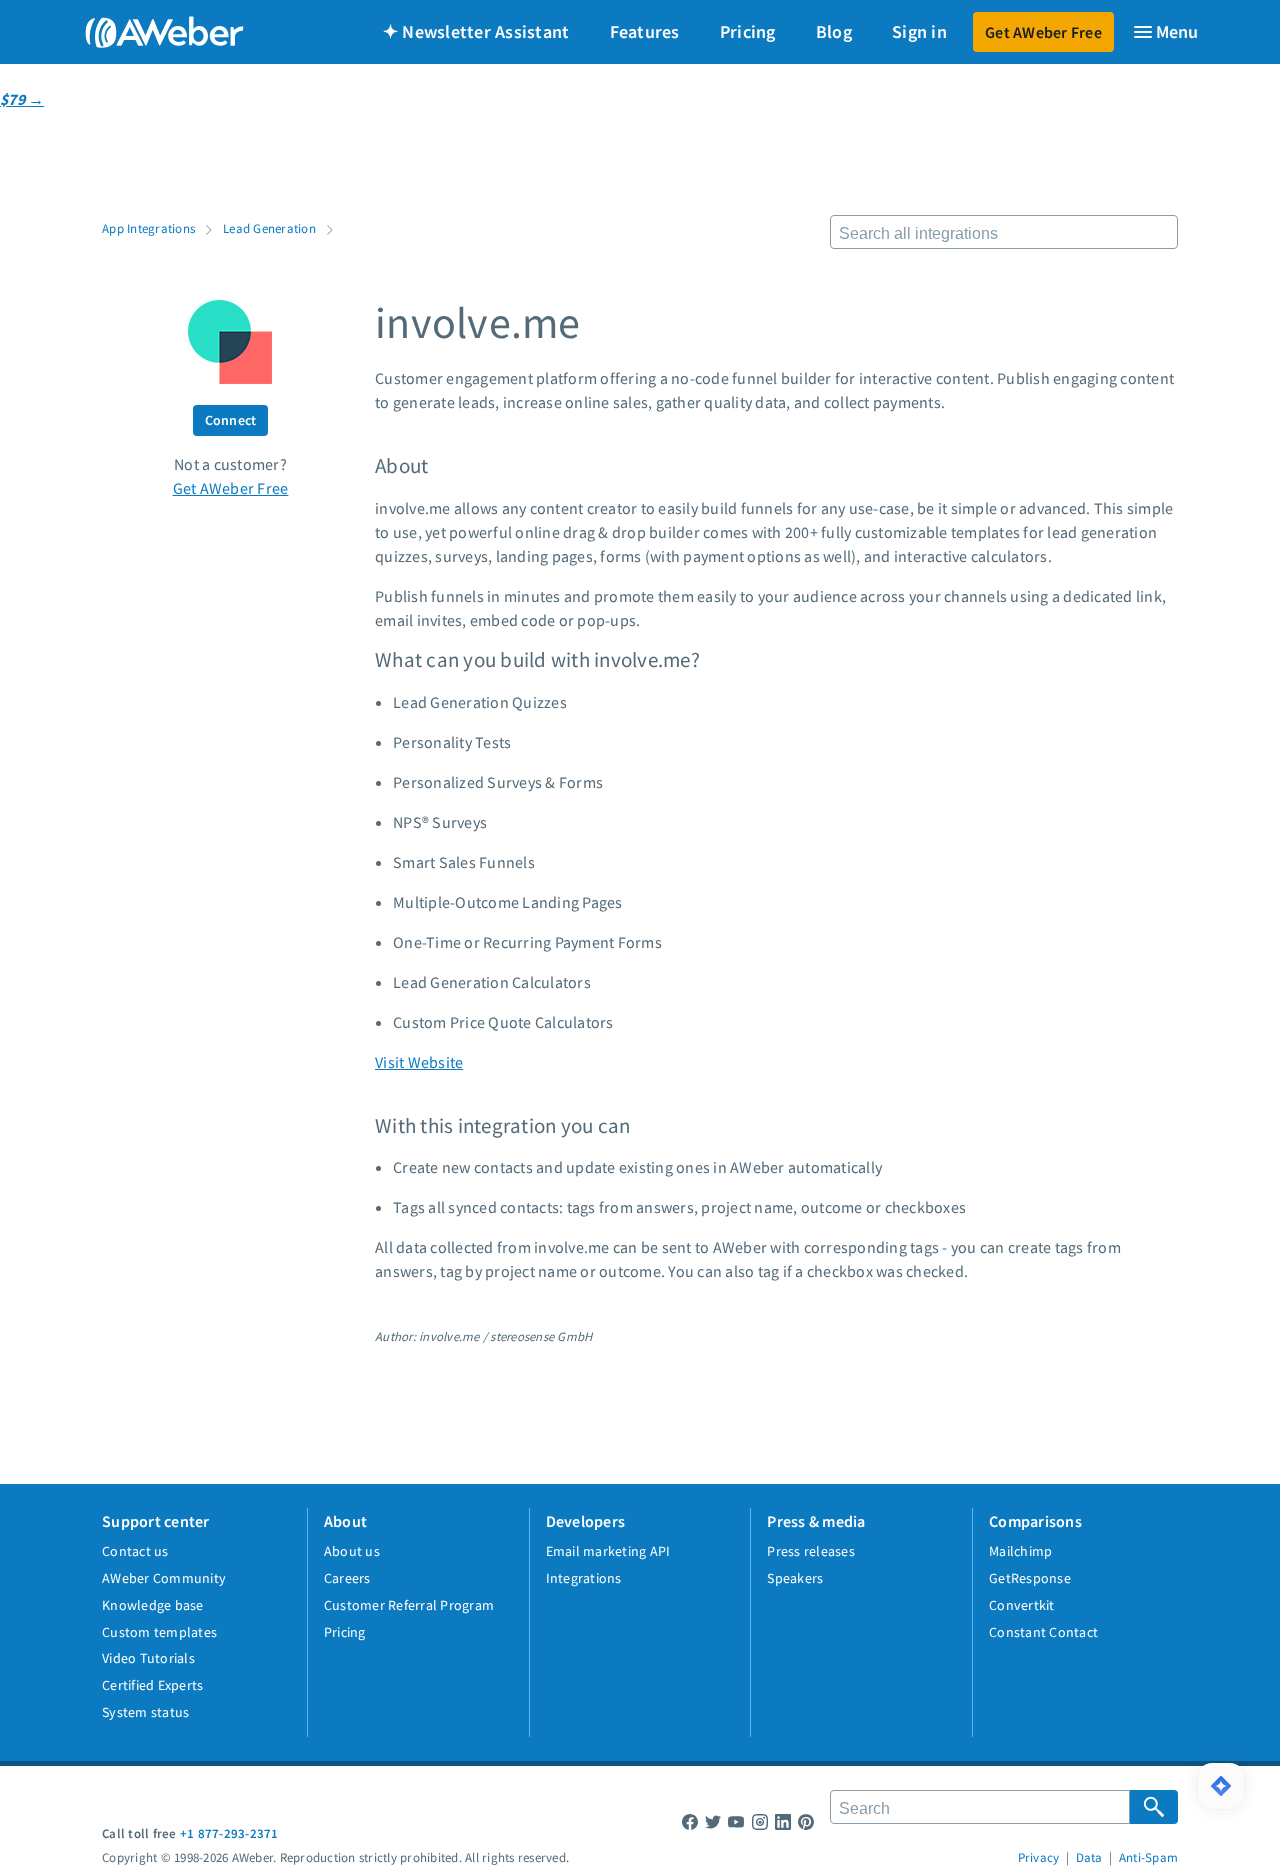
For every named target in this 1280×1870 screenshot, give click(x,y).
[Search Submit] (1154, 1807)
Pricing (748, 31)
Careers (347, 1578)
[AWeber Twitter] (713, 1821)
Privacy (1039, 1857)
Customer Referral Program (409, 1605)
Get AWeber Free (1043, 32)
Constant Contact (1043, 1632)
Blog (834, 31)
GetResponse (1030, 1578)
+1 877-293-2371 (229, 1833)
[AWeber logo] (150, 32)
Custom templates (159, 1632)
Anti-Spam (1148, 1857)
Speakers (795, 1578)
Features (645, 31)
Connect (231, 420)
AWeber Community (164, 1578)
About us (352, 1551)
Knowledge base (153, 1605)
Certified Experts (152, 1685)
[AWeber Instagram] (760, 1821)
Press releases (811, 1551)
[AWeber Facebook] (690, 1821)
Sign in (919, 31)
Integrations (584, 1578)
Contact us (135, 1551)
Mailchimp (1020, 1551)
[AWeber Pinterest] (806, 1821)
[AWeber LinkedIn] (783, 1821)
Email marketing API (608, 1551)
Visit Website (419, 1062)
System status (145, 1712)
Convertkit (1022, 1605)
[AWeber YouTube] (736, 1821)
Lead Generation (269, 228)
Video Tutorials (148, 1658)
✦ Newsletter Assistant (476, 31)
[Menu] (1165, 32)
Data (1089, 1857)
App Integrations (148, 228)
